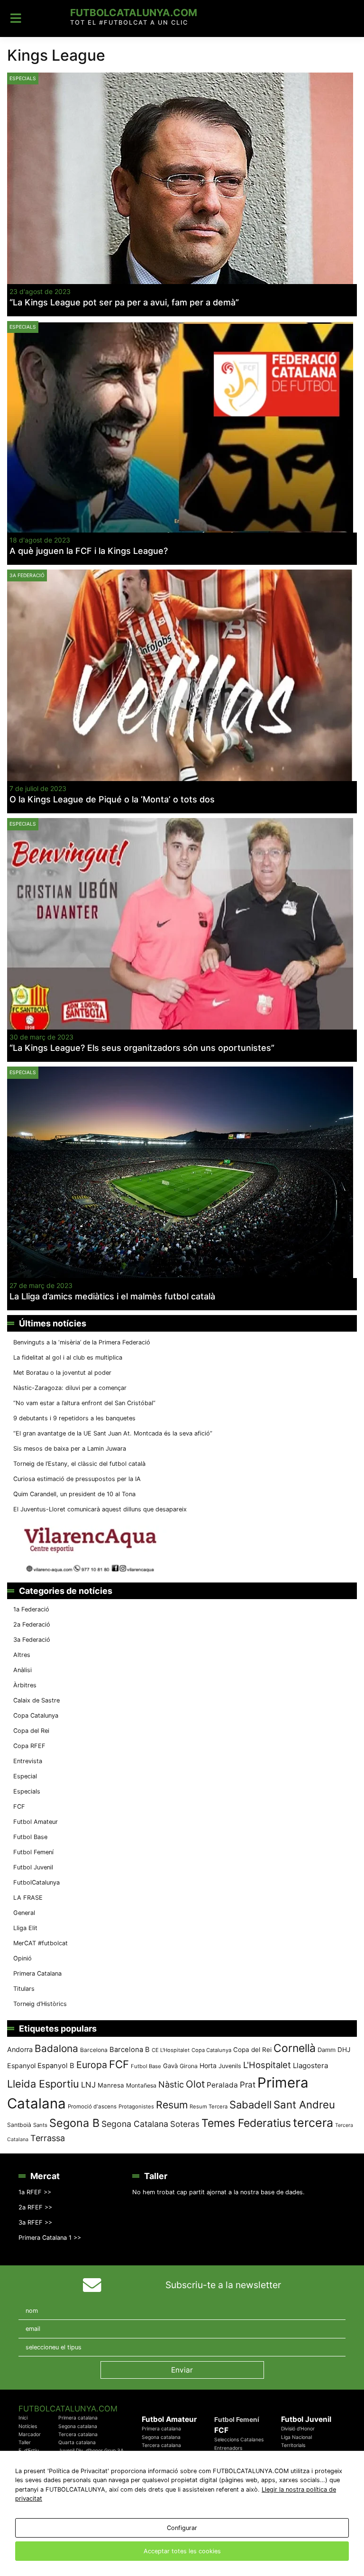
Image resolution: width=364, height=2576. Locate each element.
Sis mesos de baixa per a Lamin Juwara (70, 1449)
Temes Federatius (246, 2123)
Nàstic (171, 2084)
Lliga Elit (25, 1928)
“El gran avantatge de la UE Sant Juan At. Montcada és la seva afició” (113, 1433)
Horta (208, 2065)
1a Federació (31, 1609)
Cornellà (295, 2048)
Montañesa (141, 2085)
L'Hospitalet (267, 2065)
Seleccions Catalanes (239, 2440)
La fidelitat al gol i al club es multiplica (68, 1357)
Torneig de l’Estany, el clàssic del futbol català (79, 1464)
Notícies (28, 2426)
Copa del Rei (31, 1731)
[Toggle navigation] (16, 18)
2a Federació (32, 1624)
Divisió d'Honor (298, 2429)
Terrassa (48, 2138)
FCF (19, 1807)
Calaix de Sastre (36, 1700)
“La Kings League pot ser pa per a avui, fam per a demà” (124, 302)
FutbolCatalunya (36, 1882)
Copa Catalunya (36, 1716)
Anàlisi (23, 1670)
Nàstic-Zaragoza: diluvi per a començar (70, 1388)
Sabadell (250, 2105)
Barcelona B (130, 2050)
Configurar (182, 2528)
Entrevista (28, 1761)
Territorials (293, 2445)
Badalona (56, 2048)
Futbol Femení (33, 1852)
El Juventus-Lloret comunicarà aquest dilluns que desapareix (100, 1509)
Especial (25, 1776)
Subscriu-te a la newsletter (223, 2285)
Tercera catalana (78, 2434)
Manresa (111, 2085)
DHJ (344, 2050)
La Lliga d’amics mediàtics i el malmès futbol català (112, 1296)
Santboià (19, 2125)
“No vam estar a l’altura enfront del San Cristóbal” (84, 1403)
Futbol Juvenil (33, 1867)
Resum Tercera (209, 2107)
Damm (327, 2050)
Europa (92, 2065)
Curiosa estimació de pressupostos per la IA (77, 1479)
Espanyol (21, 2065)
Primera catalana (78, 2418)
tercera (313, 2123)
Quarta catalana (77, 2443)
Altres (22, 1655)
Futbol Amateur (36, 1822)
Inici (23, 2418)
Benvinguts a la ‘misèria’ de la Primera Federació (82, 1342)
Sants (40, 2125)
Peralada (222, 2085)
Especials (23, 78)
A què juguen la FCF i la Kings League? (89, 551)
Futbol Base (30, 1837)
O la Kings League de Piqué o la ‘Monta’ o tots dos (112, 799)
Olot (195, 2084)
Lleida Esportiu (43, 2084)
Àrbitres (25, 1685)
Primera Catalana (37, 1973)
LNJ (88, 2085)
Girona (189, 2066)
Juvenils (230, 2066)
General (24, 1913)
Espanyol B (56, 2066)
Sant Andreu (304, 2105)
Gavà (170, 2066)
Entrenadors (228, 2448)
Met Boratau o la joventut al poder (62, 1373)
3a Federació (27, 575)
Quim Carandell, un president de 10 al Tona (74, 1494)
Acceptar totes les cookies (182, 2551)
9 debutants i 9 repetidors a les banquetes (74, 1418)
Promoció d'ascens (92, 2107)
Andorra (20, 2049)
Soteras (185, 2124)
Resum (172, 2105)
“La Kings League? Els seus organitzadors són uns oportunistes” (142, 1048)
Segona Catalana (135, 2124)
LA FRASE (28, 1898)
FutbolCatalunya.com (134, 13)
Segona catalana (78, 2426)
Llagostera (310, 2065)
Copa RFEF (29, 1746)
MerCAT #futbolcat (41, 1943)
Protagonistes (136, 2107)
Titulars (24, 1989)
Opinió (23, 1958)
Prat (248, 2084)
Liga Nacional (296, 2437)
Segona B (74, 2123)
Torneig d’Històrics (40, 2004)
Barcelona (94, 2050)
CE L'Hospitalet (171, 2050)
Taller (25, 2443)
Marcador (30, 2434)
